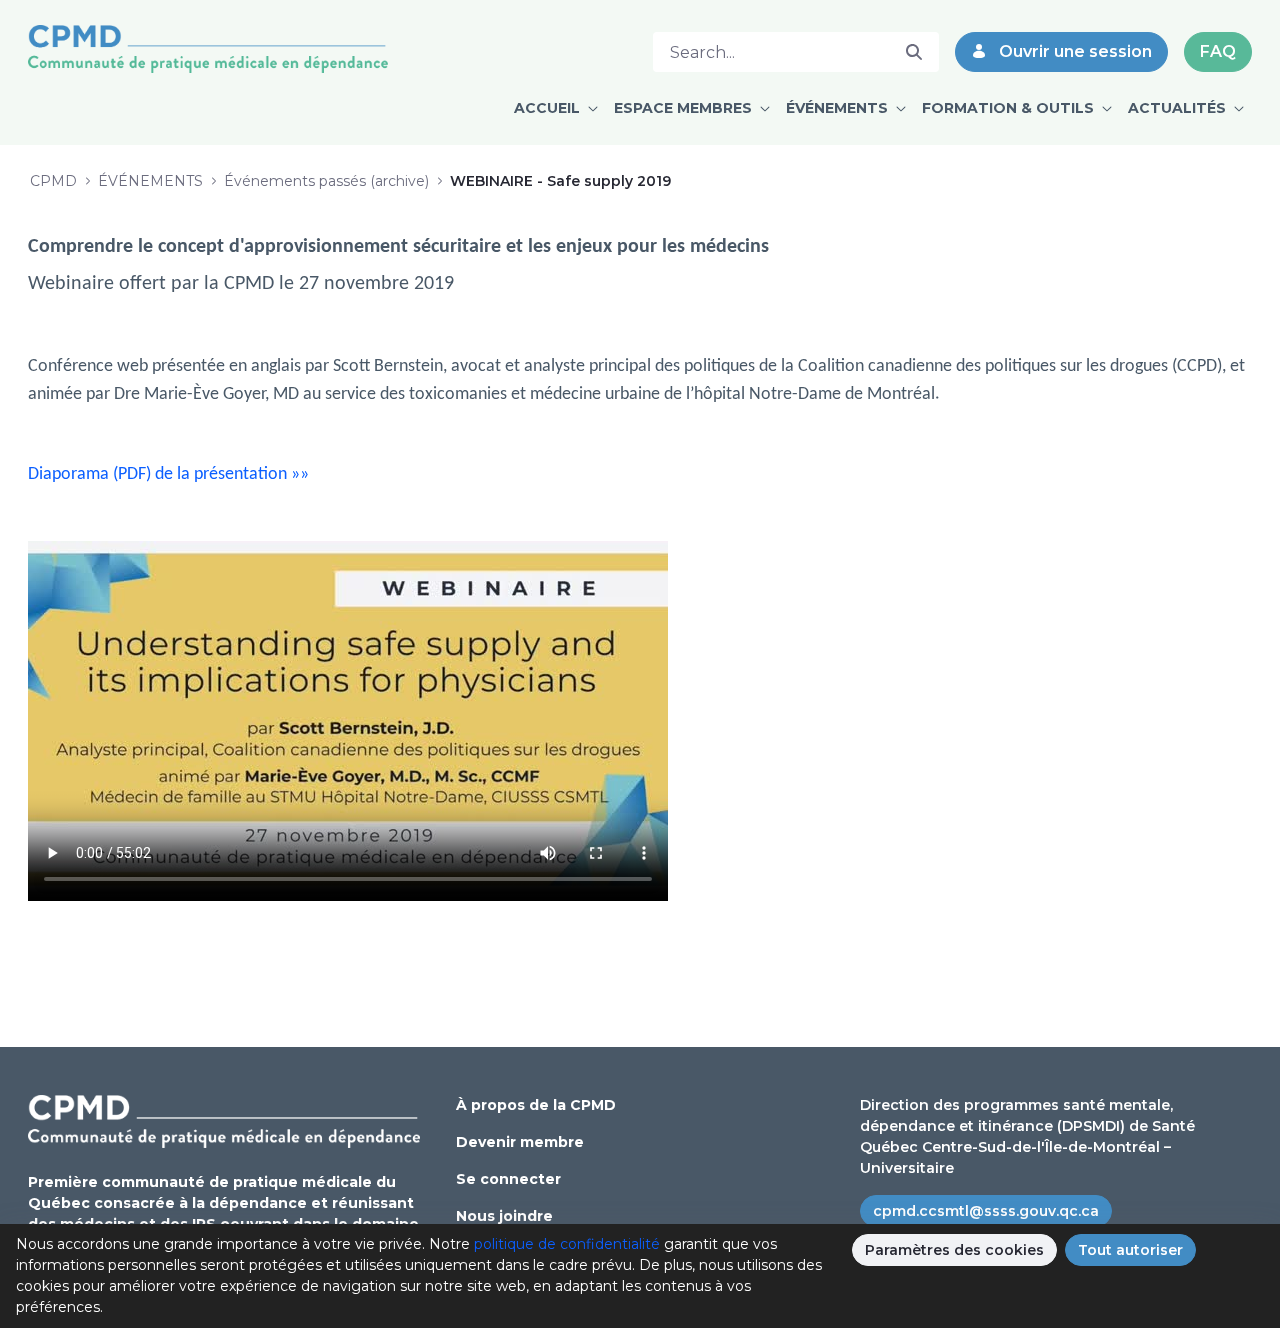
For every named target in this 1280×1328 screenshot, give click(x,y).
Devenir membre (520, 1142)
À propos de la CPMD (536, 1105)
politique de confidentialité (567, 1244)
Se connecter (508, 1179)
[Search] (914, 52)
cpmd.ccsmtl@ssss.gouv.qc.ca (986, 1211)
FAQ (1218, 51)
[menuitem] (556, 108)
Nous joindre (504, 1216)
